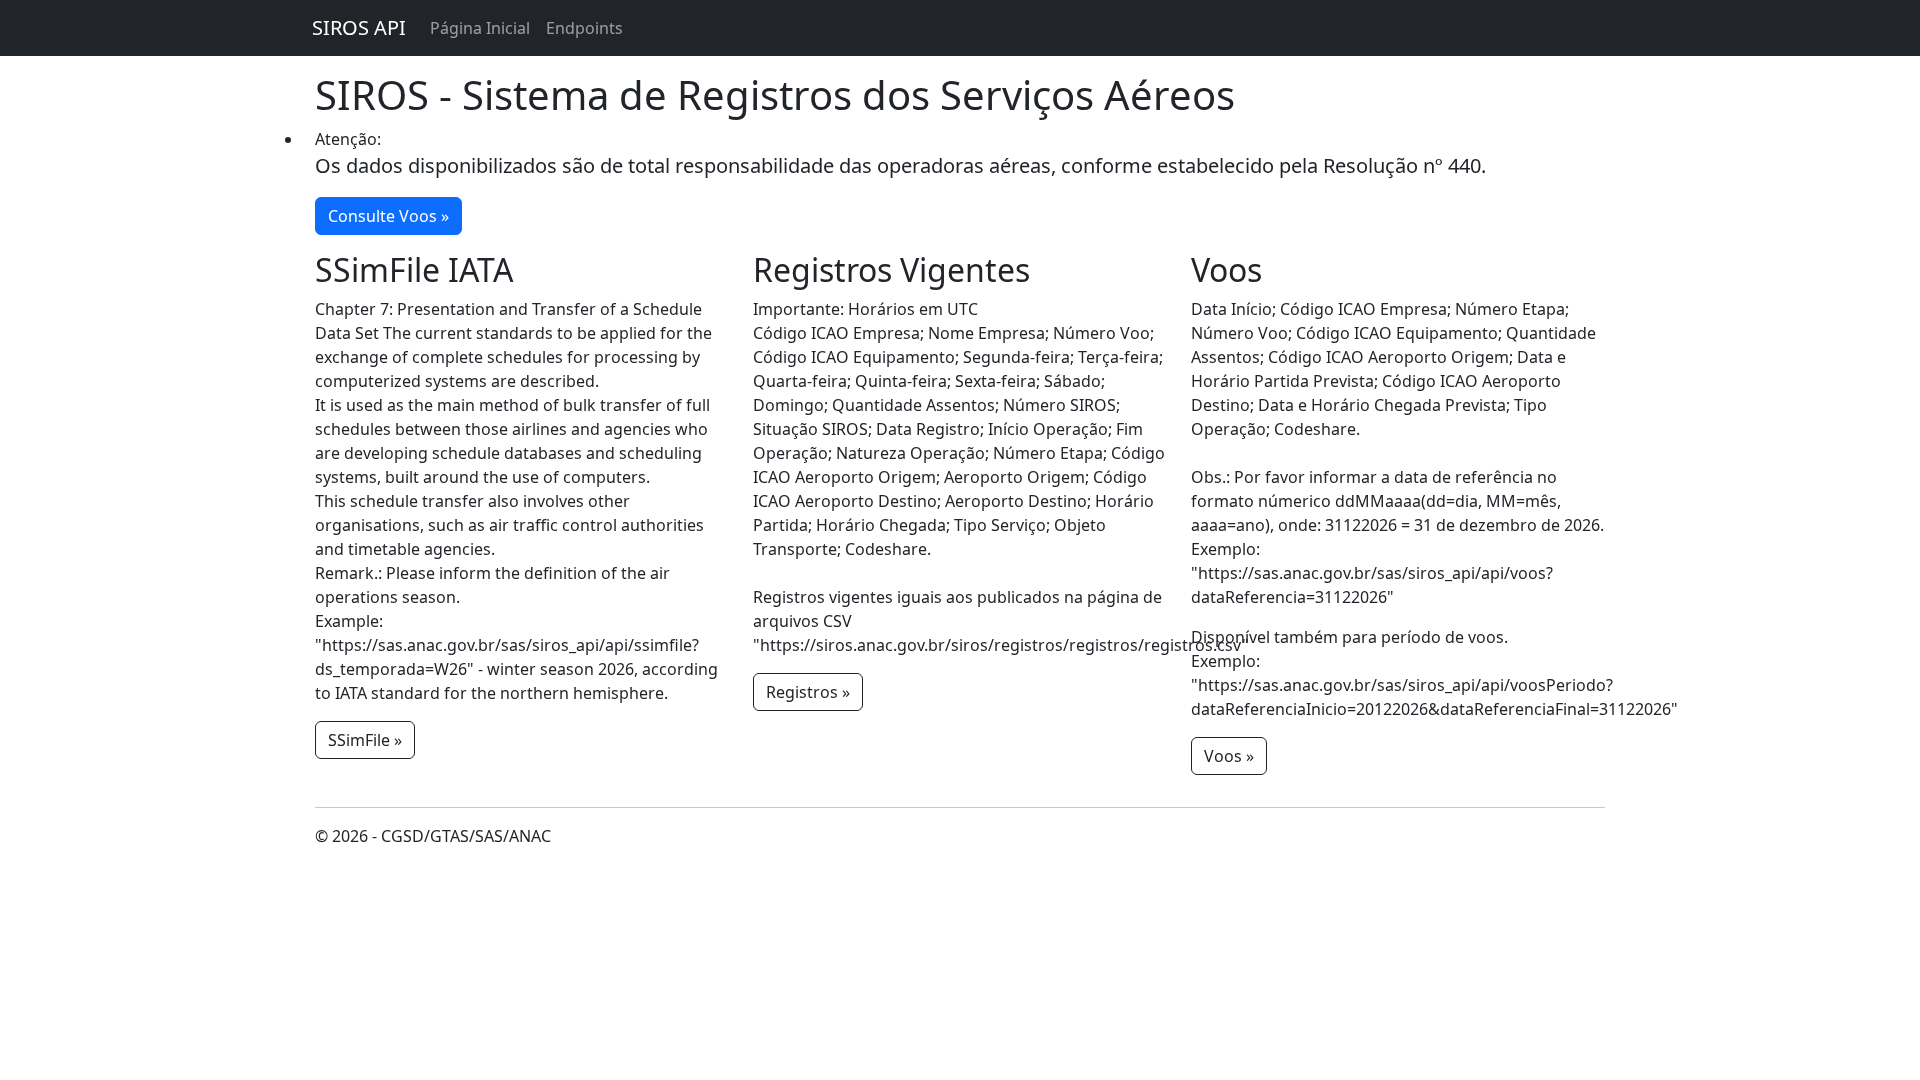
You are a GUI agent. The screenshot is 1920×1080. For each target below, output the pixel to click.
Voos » (1229, 756)
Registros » (808, 692)
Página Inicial (480, 28)
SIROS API (359, 27)
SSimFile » (365, 740)
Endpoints (584, 28)
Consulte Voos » (388, 216)
